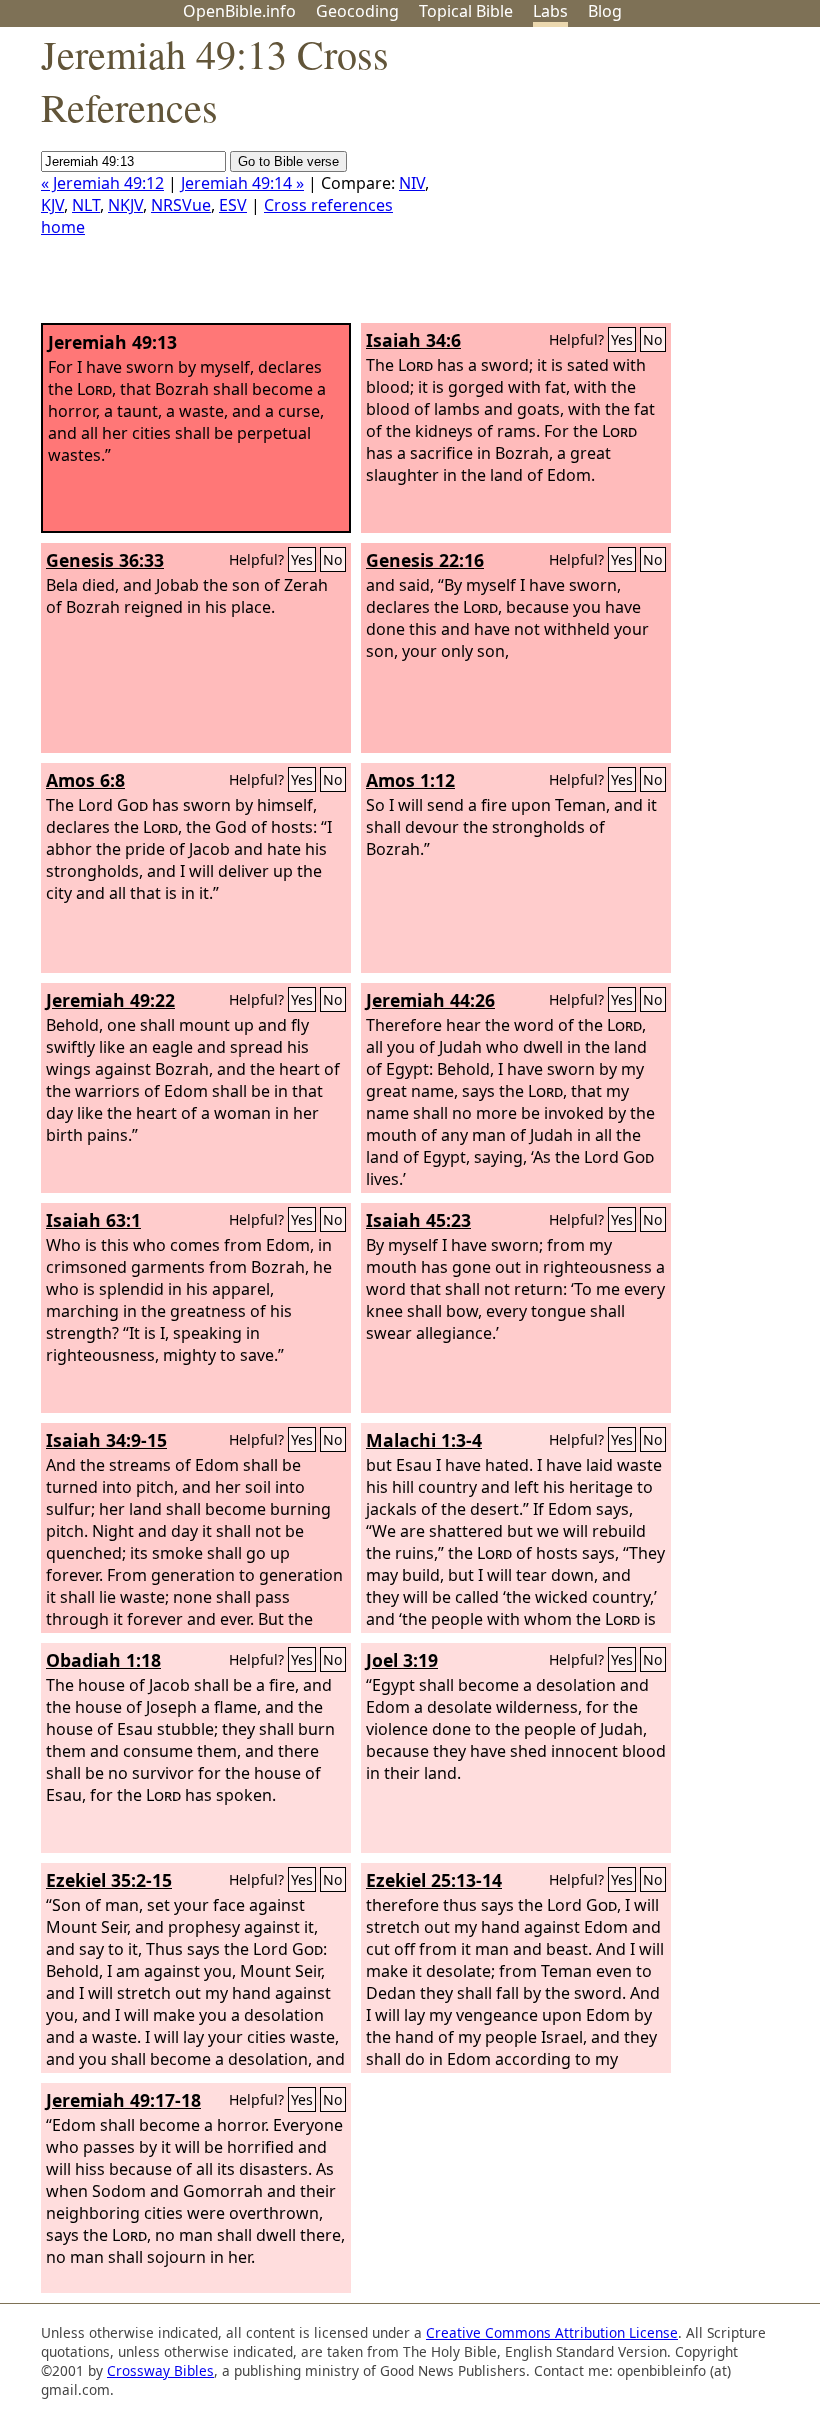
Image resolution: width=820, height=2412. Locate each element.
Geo (357, 11)
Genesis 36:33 (105, 560)
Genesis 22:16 (425, 560)
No (653, 339)
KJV (52, 205)
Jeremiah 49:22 (110, 1000)
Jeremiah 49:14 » (242, 183)
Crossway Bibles (160, 2370)
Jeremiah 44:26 (430, 1000)
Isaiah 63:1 (93, 1220)
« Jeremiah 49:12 (102, 183)
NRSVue (181, 205)
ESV (233, 205)
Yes (622, 339)
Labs (550, 11)
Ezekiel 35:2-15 (109, 1880)
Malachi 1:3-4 (424, 1440)
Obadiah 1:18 (103, 1660)
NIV (412, 183)
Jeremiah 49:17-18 (123, 2100)
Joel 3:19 (402, 1660)
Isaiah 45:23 (418, 1220)
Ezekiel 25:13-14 (434, 1880)
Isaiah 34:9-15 (106, 1440)
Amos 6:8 (85, 780)
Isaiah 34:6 (413, 340)
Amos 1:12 (410, 780)
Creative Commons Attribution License (552, 2332)
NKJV (125, 205)
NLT (86, 205)
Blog (605, 11)
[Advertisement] (618, 183)
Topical (466, 11)
